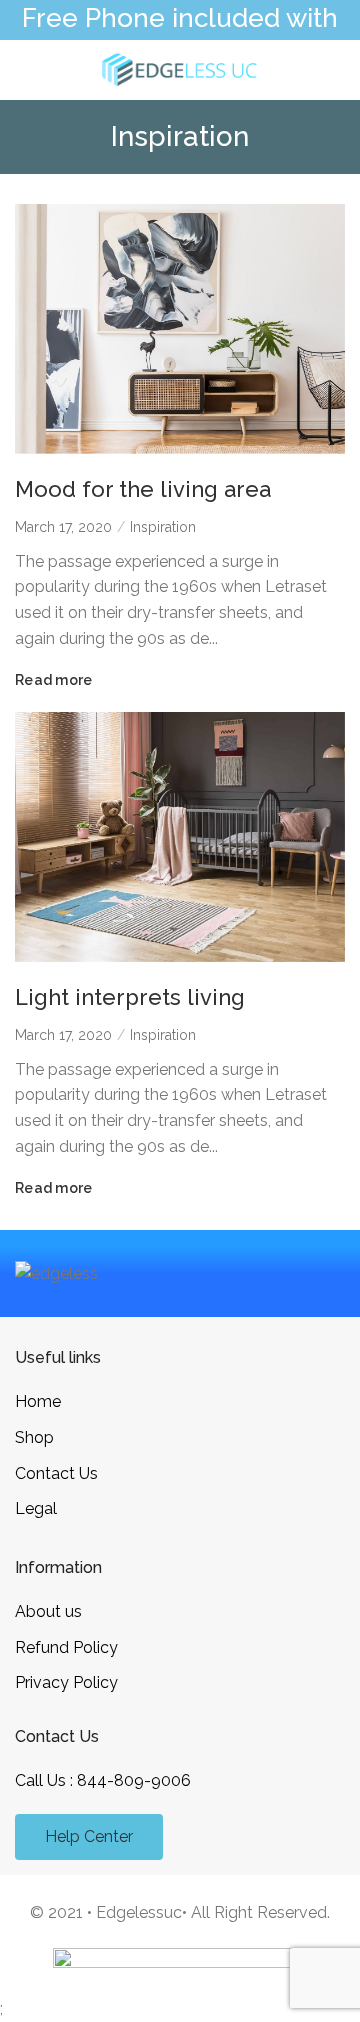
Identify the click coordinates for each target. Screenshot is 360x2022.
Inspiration (163, 527)
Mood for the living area (143, 489)
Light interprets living (130, 997)
